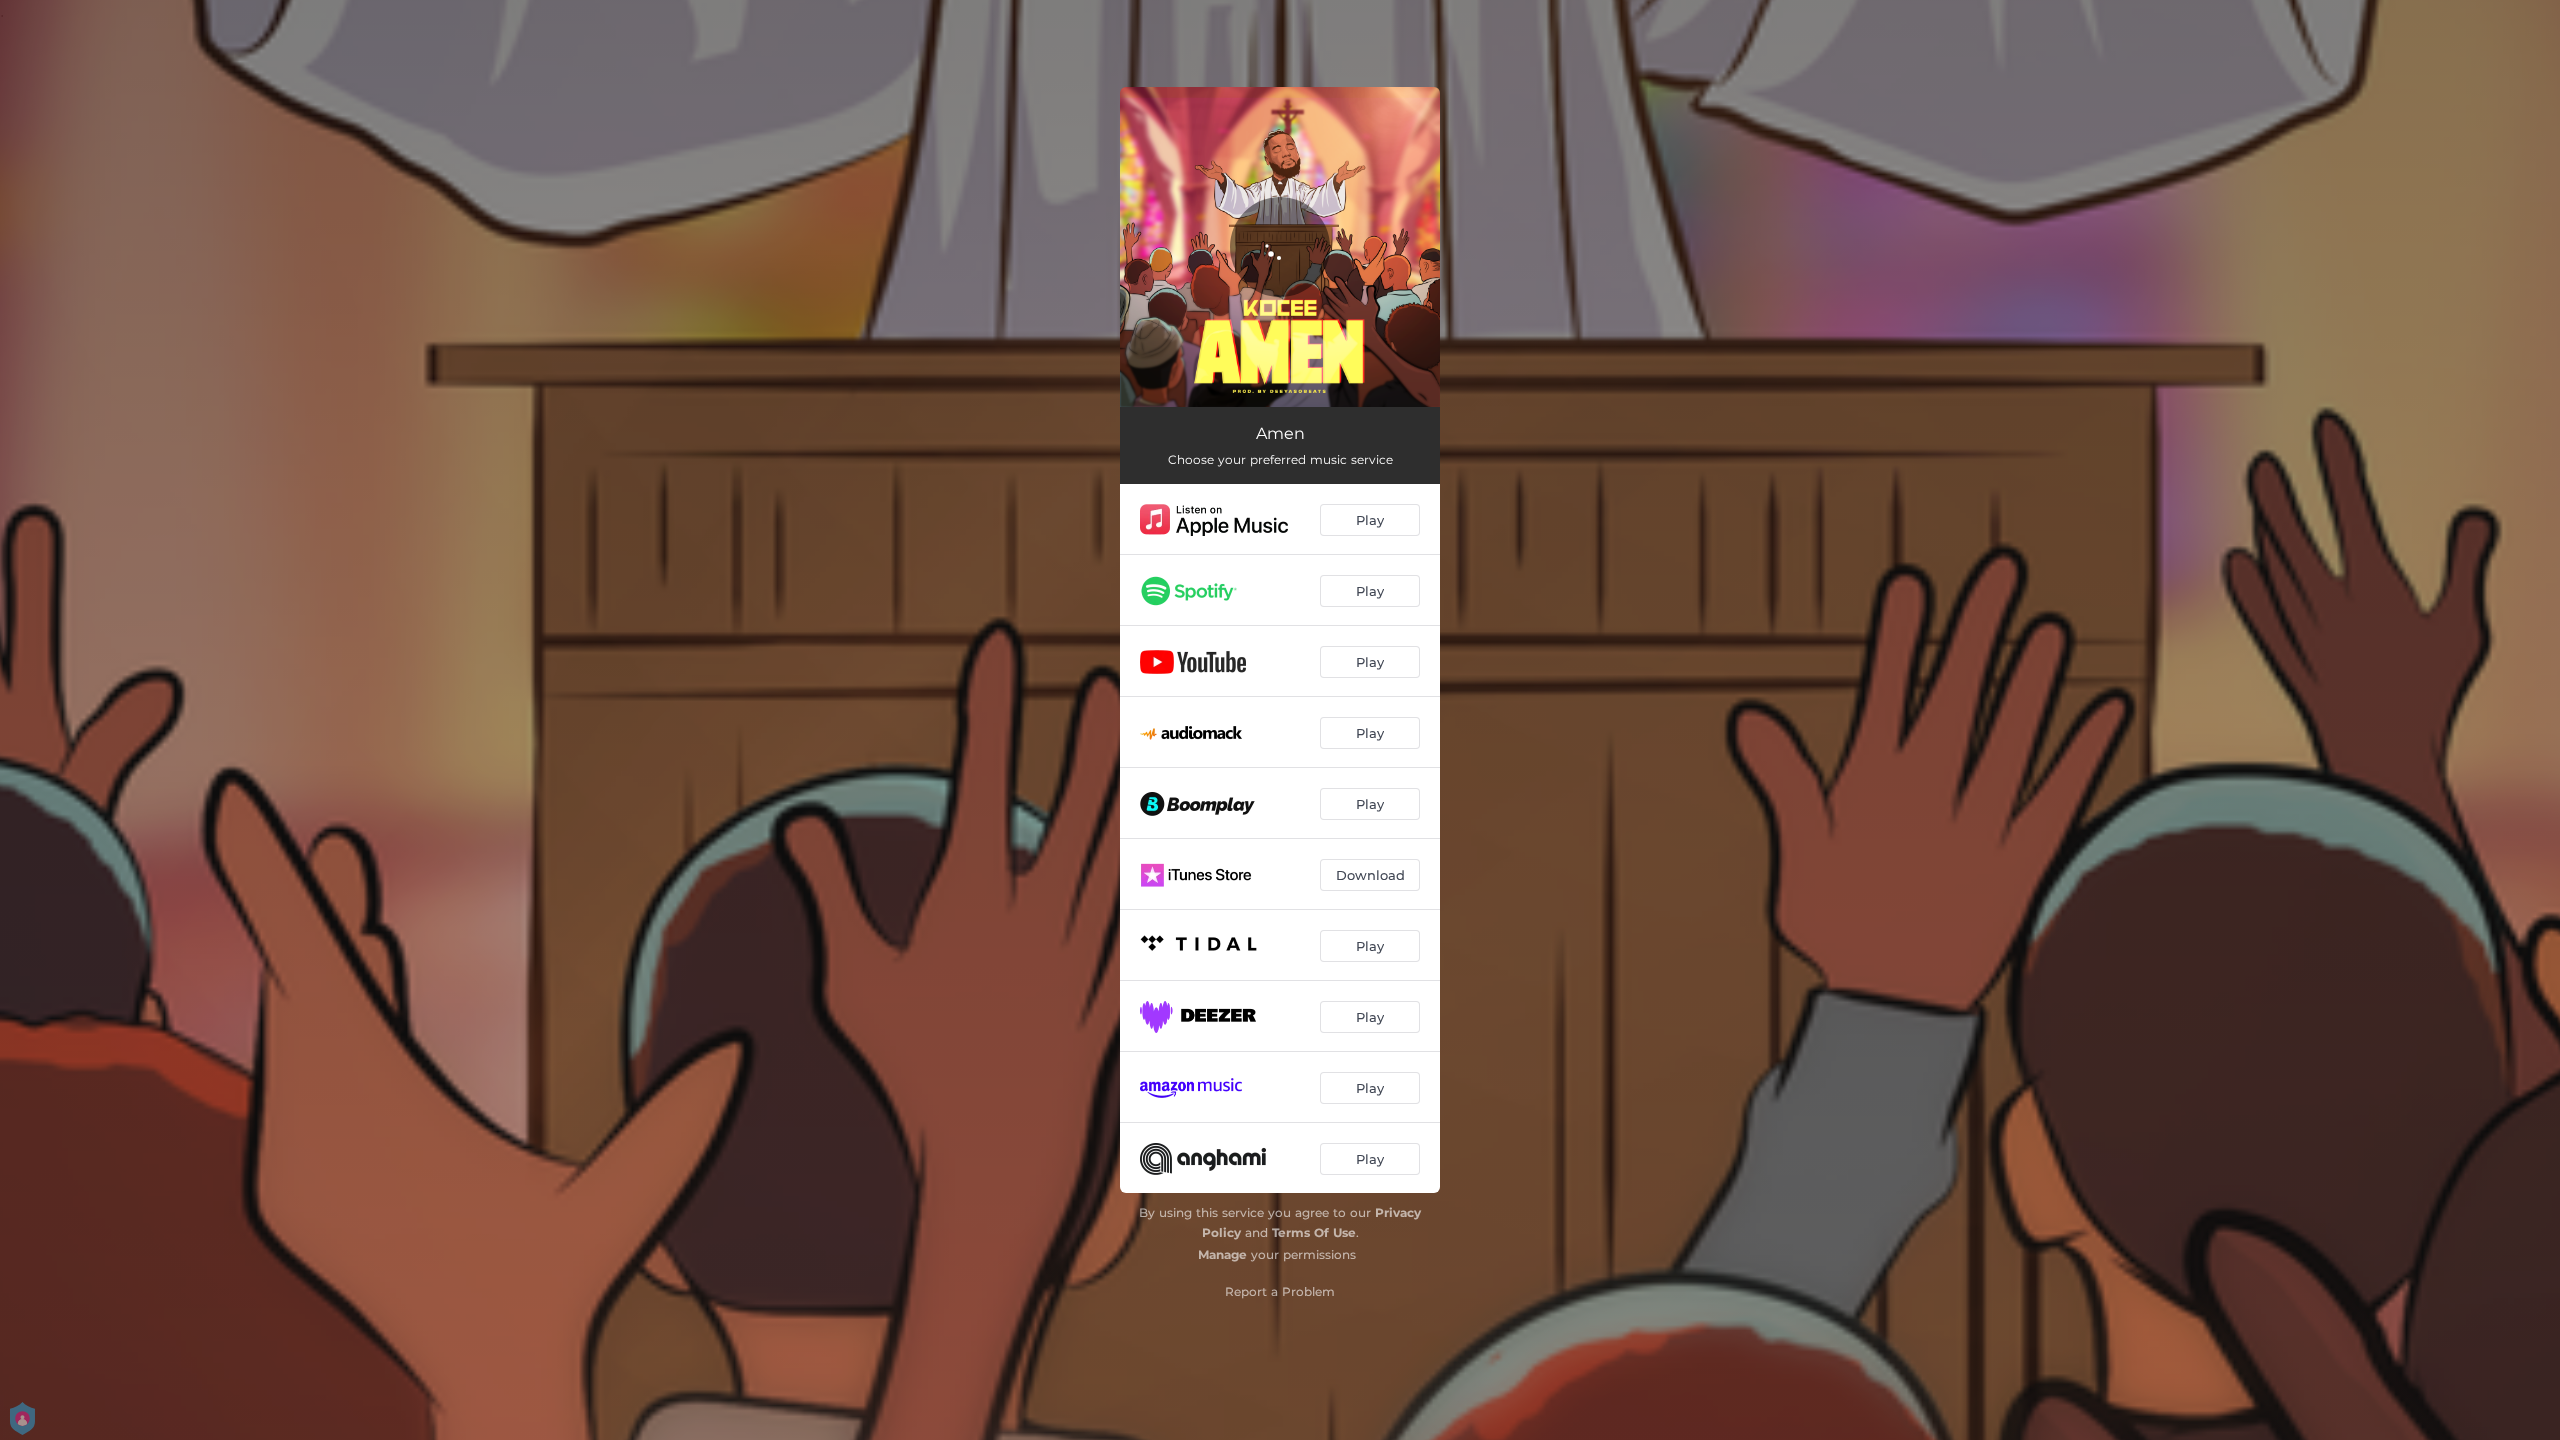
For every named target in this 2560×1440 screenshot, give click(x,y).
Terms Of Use (1314, 1232)
